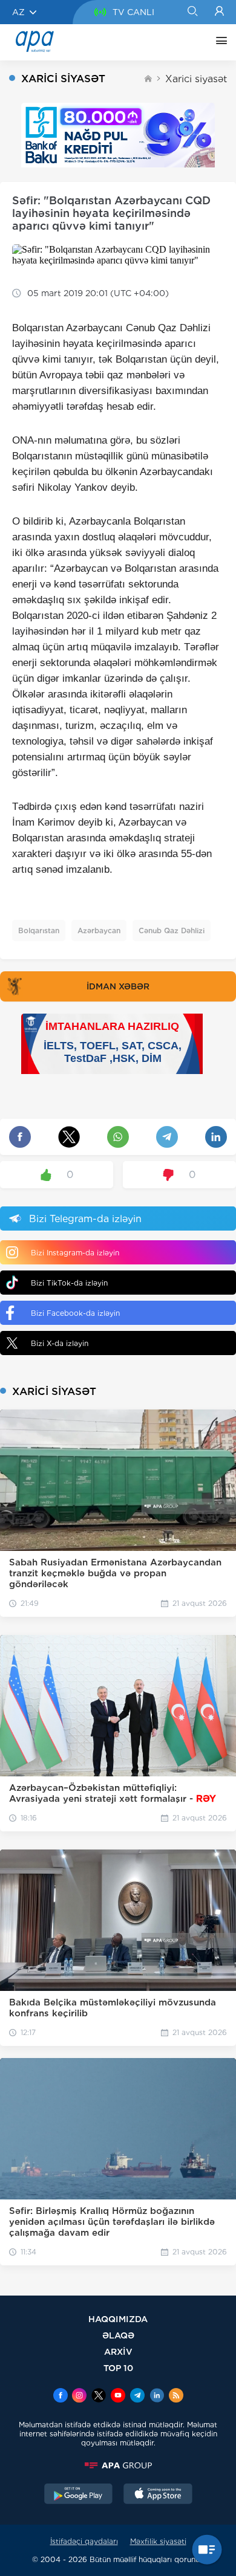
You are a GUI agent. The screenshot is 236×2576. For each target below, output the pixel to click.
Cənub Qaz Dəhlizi (172, 930)
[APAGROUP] (118, 2465)
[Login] (219, 12)
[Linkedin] (157, 2396)
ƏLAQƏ (118, 2335)
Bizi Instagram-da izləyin (75, 1253)
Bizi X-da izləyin (60, 1343)
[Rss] (176, 2396)
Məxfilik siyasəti (158, 2541)
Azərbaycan (99, 930)
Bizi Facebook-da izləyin (75, 1313)
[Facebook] (61, 2396)
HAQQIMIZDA (118, 2319)
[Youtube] (118, 2396)
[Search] (192, 12)
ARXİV (118, 2351)
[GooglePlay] (79, 2495)
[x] (99, 2396)
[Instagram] (79, 2396)
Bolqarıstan (39, 930)
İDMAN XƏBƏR (118, 986)
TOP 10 (118, 2368)
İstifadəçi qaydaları (84, 2541)
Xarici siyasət (196, 79)
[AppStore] (158, 2495)
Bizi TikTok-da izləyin (69, 1283)
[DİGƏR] (218, 42)
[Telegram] (137, 2396)
